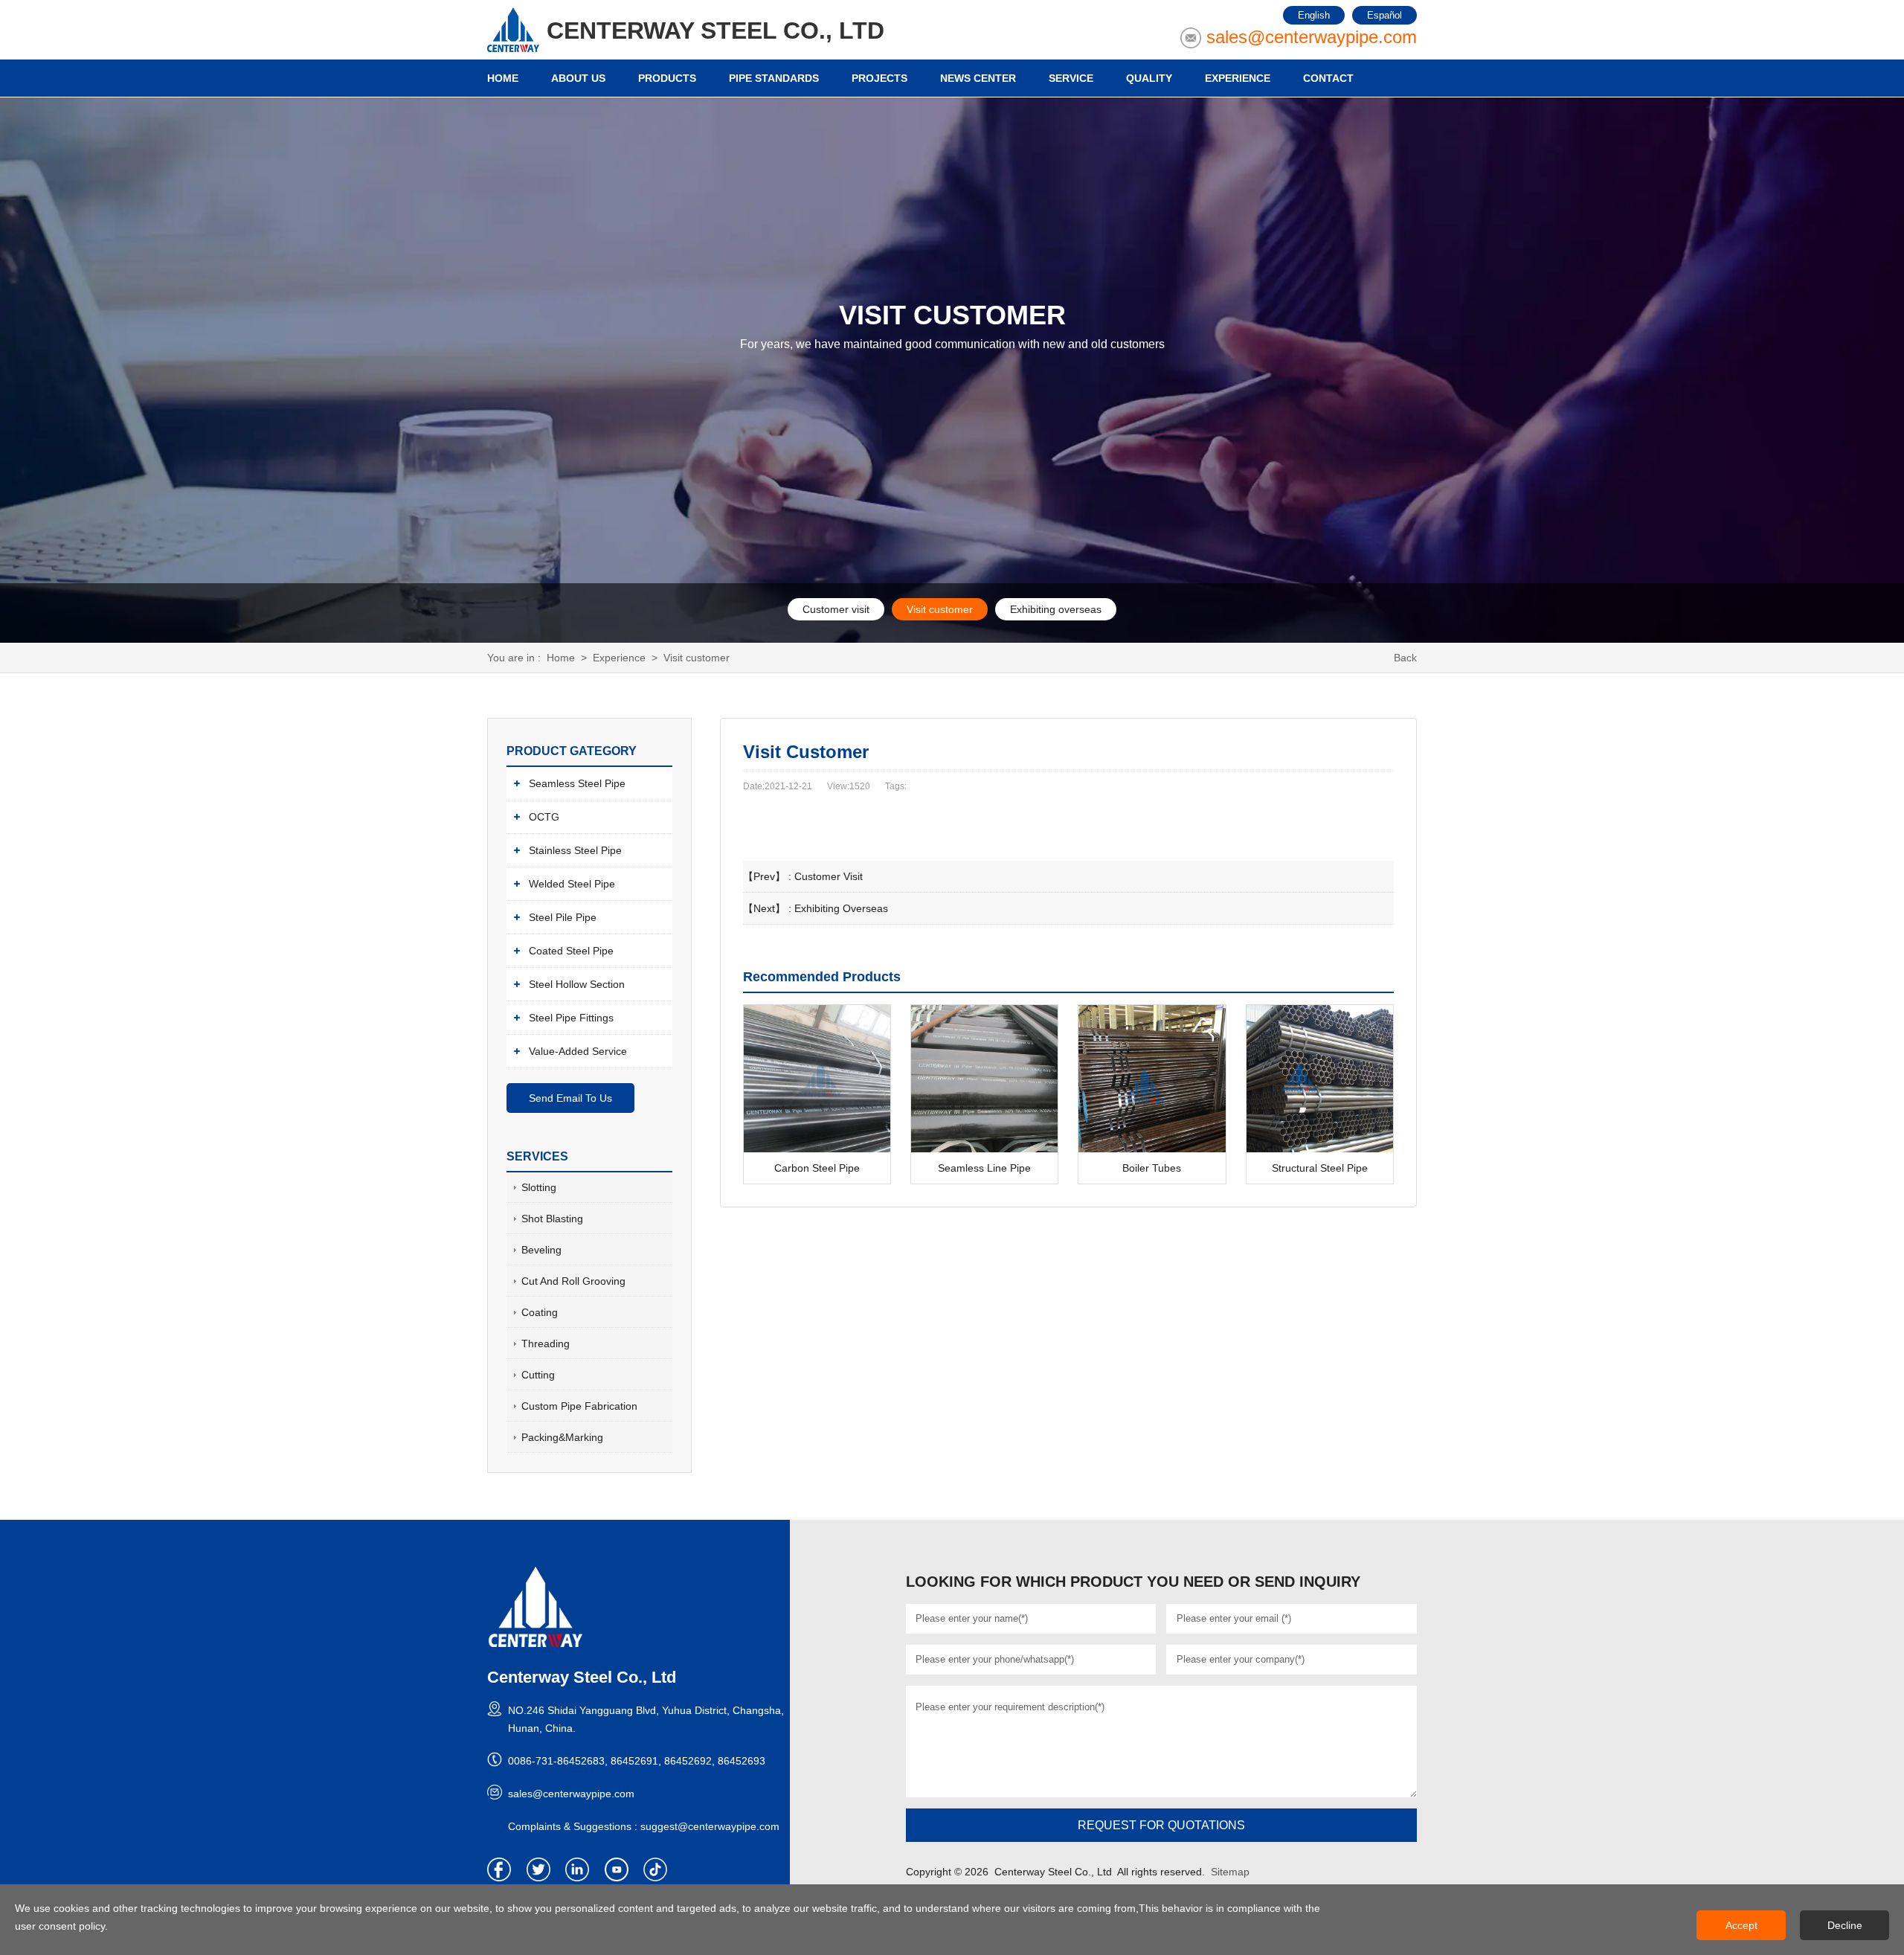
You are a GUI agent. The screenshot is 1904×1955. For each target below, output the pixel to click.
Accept (1741, 1925)
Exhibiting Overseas (841, 908)
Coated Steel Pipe (571, 951)
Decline (1845, 1925)
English (1314, 15)
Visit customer (940, 609)
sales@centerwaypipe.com (1312, 37)
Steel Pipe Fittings (571, 1018)
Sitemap (1230, 1872)
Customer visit (836, 609)
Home (561, 658)
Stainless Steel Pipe (575, 850)
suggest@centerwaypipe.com (710, 1826)
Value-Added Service (578, 1051)
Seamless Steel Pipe (577, 783)
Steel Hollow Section (577, 984)
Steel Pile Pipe (563, 917)
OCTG (544, 817)
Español (1384, 15)
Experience (619, 658)
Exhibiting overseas (1056, 609)
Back (1405, 658)
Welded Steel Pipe (572, 884)
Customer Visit (829, 876)
